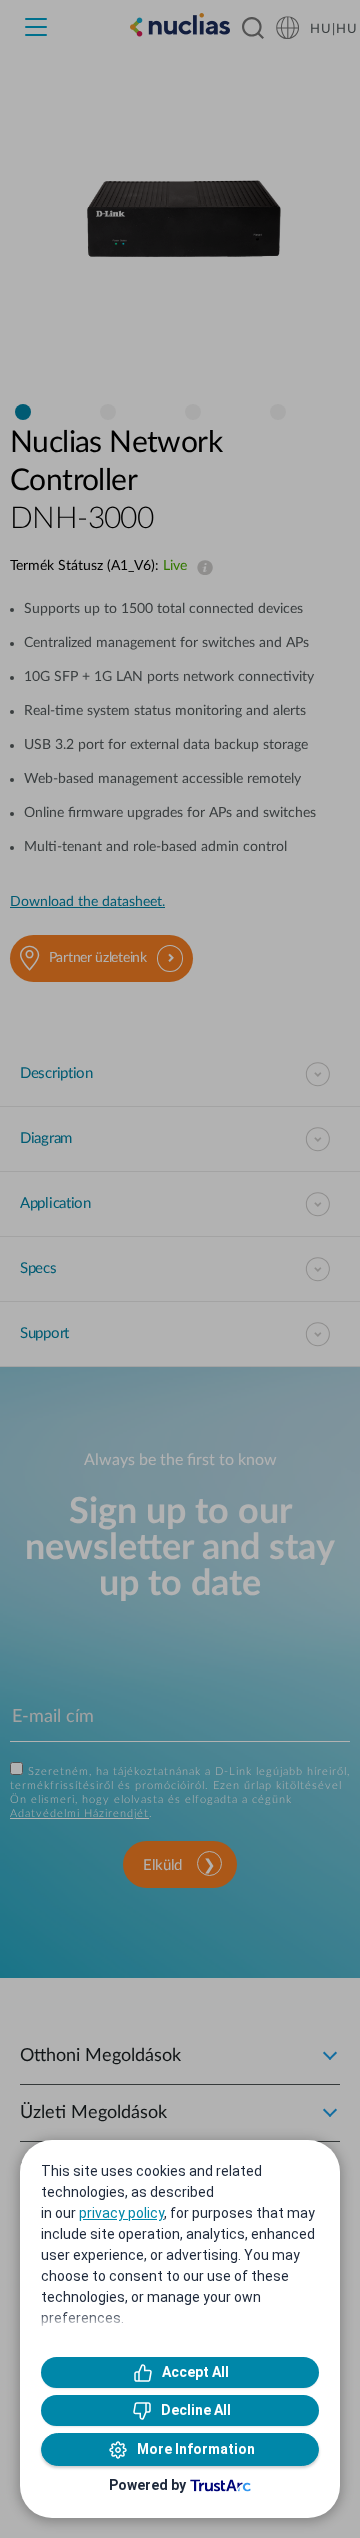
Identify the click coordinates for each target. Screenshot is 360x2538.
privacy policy (121, 2213)
